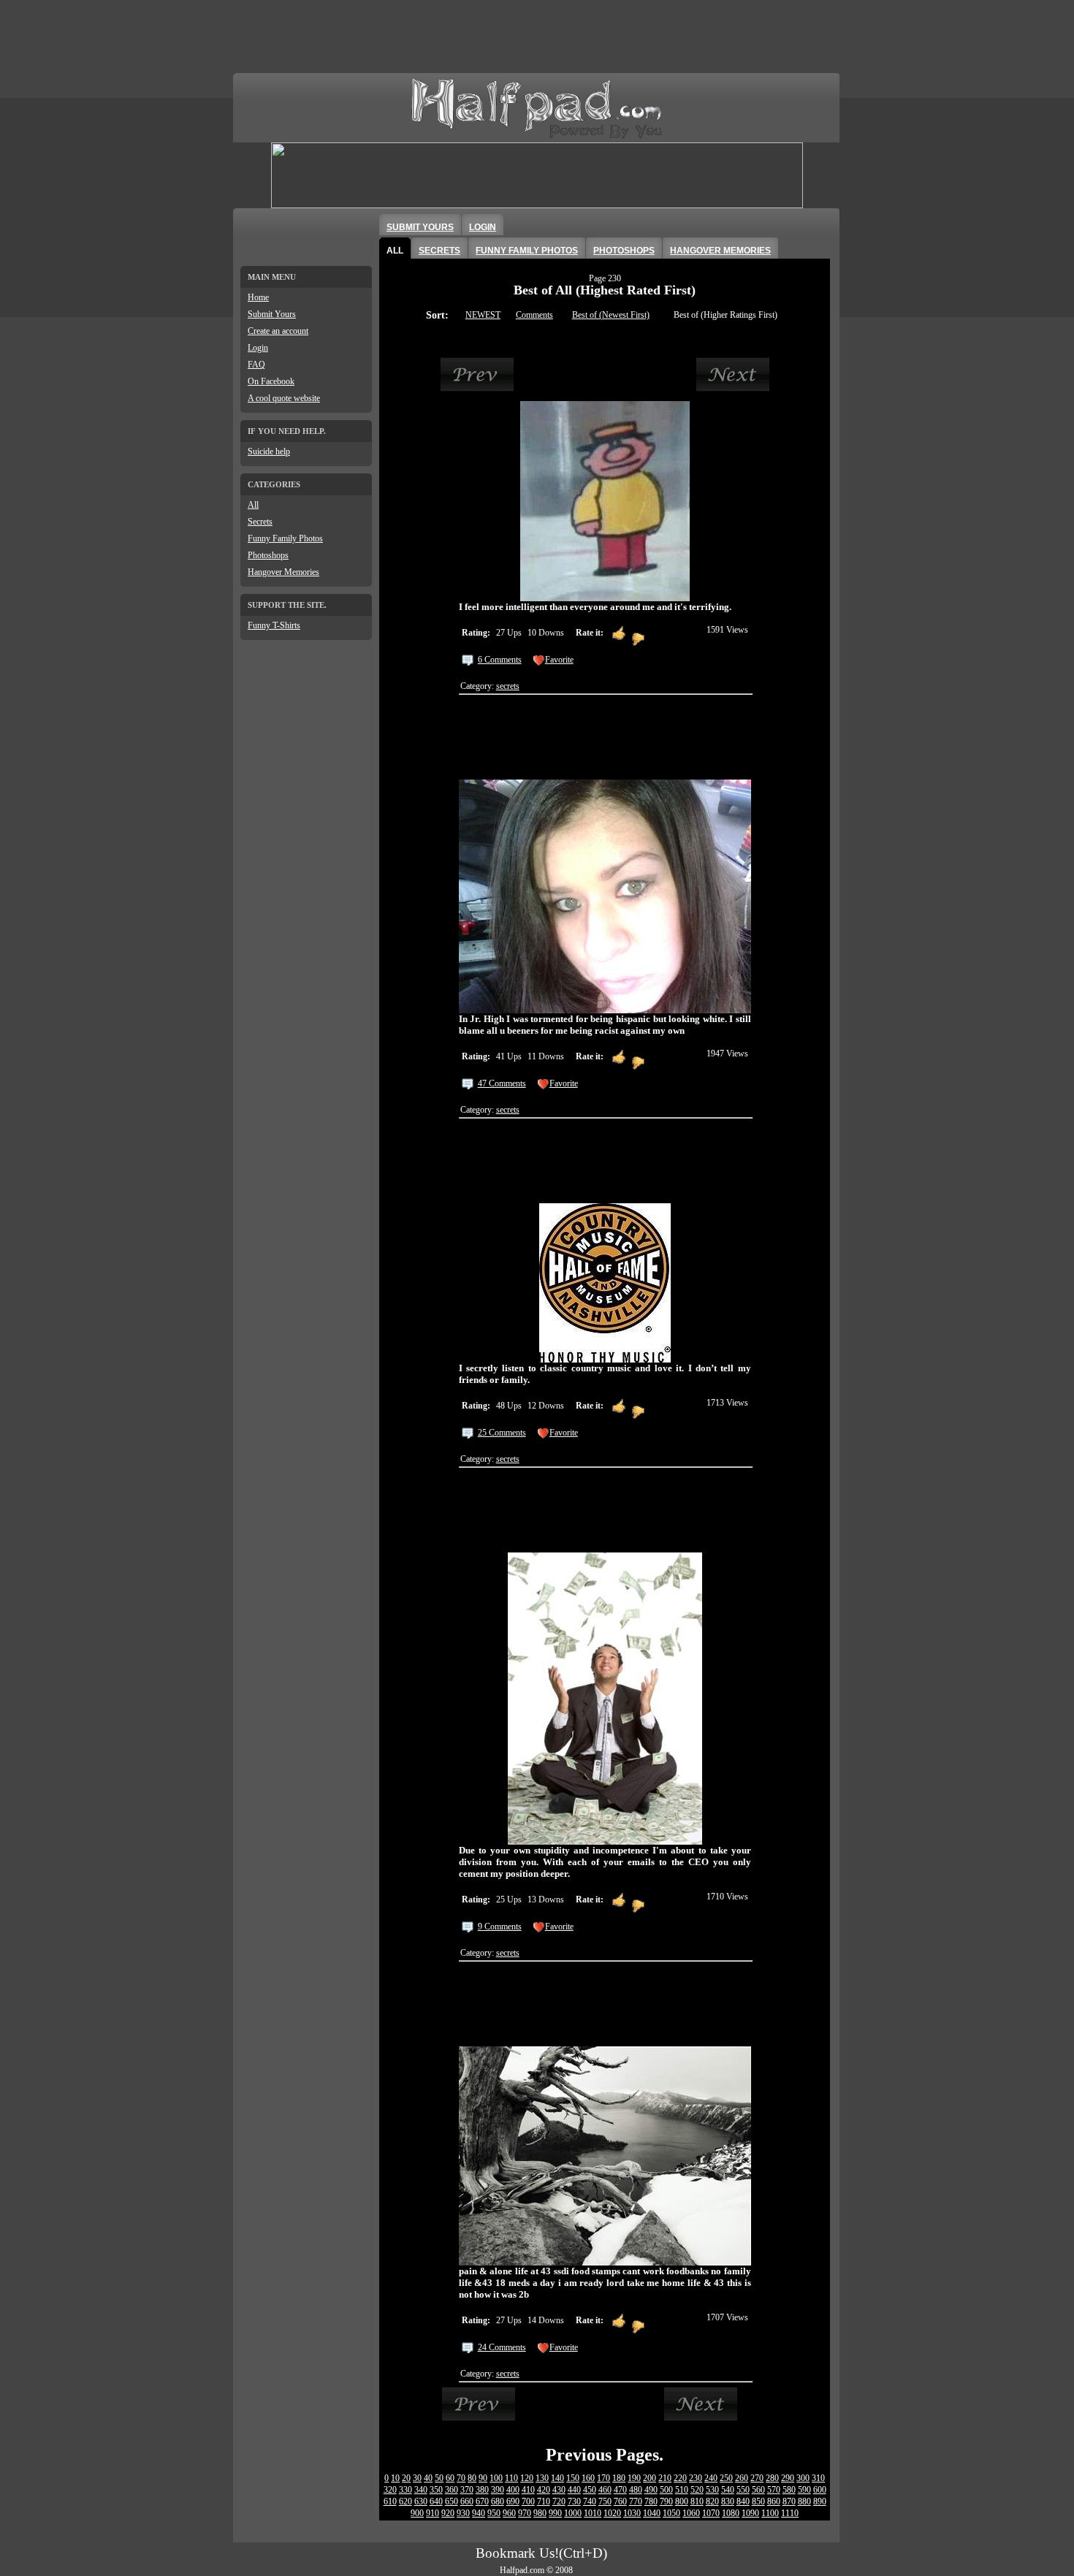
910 (433, 2513)
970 (525, 2513)
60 (450, 2478)
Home (258, 297)
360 (452, 2490)
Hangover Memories (283, 572)
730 (574, 2501)
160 (588, 2478)
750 (605, 2501)
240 (711, 2478)
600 (820, 2490)
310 (818, 2478)
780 (651, 2501)
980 (540, 2513)
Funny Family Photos (285, 538)
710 (544, 2501)
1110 (790, 2513)
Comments (534, 315)
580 (789, 2490)
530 (712, 2490)
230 (696, 2478)
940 (479, 2513)
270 (757, 2478)
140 (557, 2478)
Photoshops (268, 555)
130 (542, 2478)
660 (467, 2501)
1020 (612, 2513)
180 (619, 2478)
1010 (593, 2513)
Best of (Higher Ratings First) (725, 315)
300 (803, 2478)
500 (666, 2490)
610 (390, 2501)
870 (789, 2501)
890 (820, 2501)
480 (636, 2490)
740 (590, 2501)
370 (467, 2490)
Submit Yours (272, 314)
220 (680, 2478)
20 (406, 2478)
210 (665, 2478)
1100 (770, 2513)
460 (605, 2490)
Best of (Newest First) (611, 315)
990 (555, 2513)
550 (743, 2490)
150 (573, 2478)
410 (528, 2490)
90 (483, 2478)
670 (482, 2501)
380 (482, 2490)
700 (528, 2501)
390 (498, 2490)
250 (726, 2478)
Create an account (278, 331)
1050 (671, 2513)
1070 (711, 2513)
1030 (632, 2513)
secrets (508, 686)
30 (417, 2478)
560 (758, 2490)
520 (697, 2490)
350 (436, 2490)
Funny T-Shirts (274, 625)
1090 (750, 2513)
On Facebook (271, 381)
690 (513, 2501)
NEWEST (483, 315)
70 (461, 2478)
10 (395, 2478)
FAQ (256, 365)
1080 (731, 2513)
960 (509, 2513)
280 (772, 2478)
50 (439, 2478)
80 (472, 2478)
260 (742, 2478)
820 (712, 2501)
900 (417, 2513)
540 (728, 2490)
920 (448, 2513)
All (253, 505)
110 (511, 2478)
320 (390, 2490)
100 (496, 2478)
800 (682, 2501)
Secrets (260, 522)
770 (636, 2501)
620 (405, 2501)
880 (804, 2501)
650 (452, 2501)
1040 (652, 2513)
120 (527, 2478)
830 (728, 2501)
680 (498, 2501)
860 (774, 2501)
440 (574, 2490)
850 (758, 2501)
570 (774, 2490)
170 (603, 2478)
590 (804, 2490)
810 (697, 2501)
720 (559, 2501)
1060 (691, 2513)
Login (258, 348)
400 (513, 2490)
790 (666, 2501)
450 (590, 2490)
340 (421, 2490)
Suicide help (269, 451)
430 (559, 2490)
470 (620, 2490)
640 (436, 2501)
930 (463, 2513)
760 (620, 2501)
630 (421, 2501)
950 (494, 2513)
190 (634, 2478)
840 (743, 2501)
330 (405, 2490)
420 (544, 2490)
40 (428, 2478)
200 (650, 2478)
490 (651, 2490)
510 (682, 2490)
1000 (573, 2513)
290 (788, 2478)
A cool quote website (284, 398)
